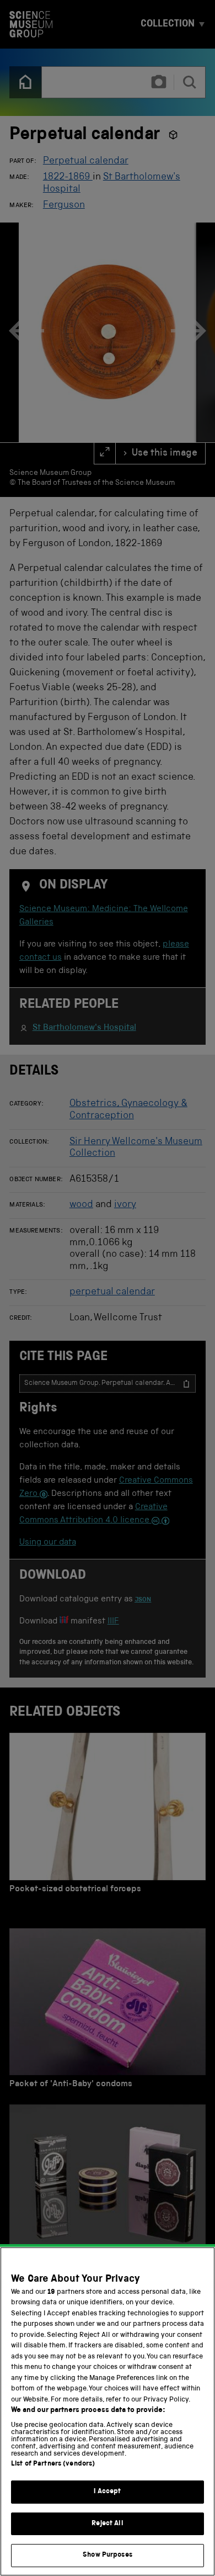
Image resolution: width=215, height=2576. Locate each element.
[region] (108, 2411)
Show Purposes (108, 2555)
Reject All (107, 2524)
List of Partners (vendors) (53, 2464)
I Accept (107, 2492)
